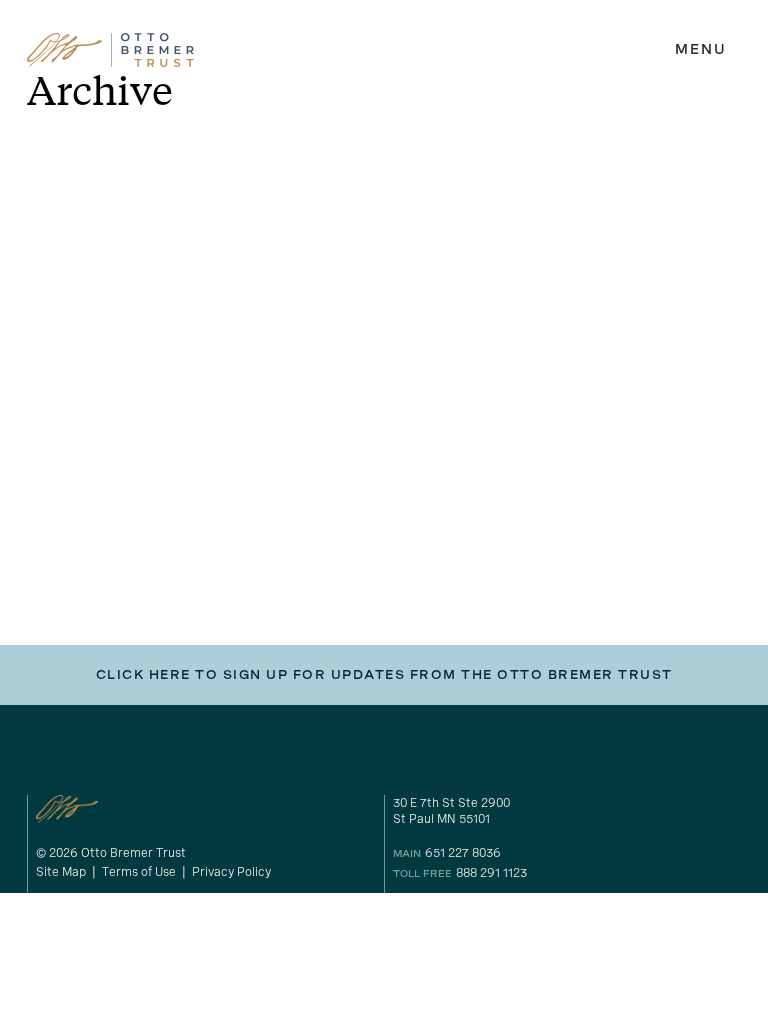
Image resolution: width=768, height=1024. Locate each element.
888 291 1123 (491, 873)
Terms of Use (139, 872)
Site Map (61, 872)
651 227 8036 (463, 853)
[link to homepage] (110, 50)
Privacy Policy (231, 872)
